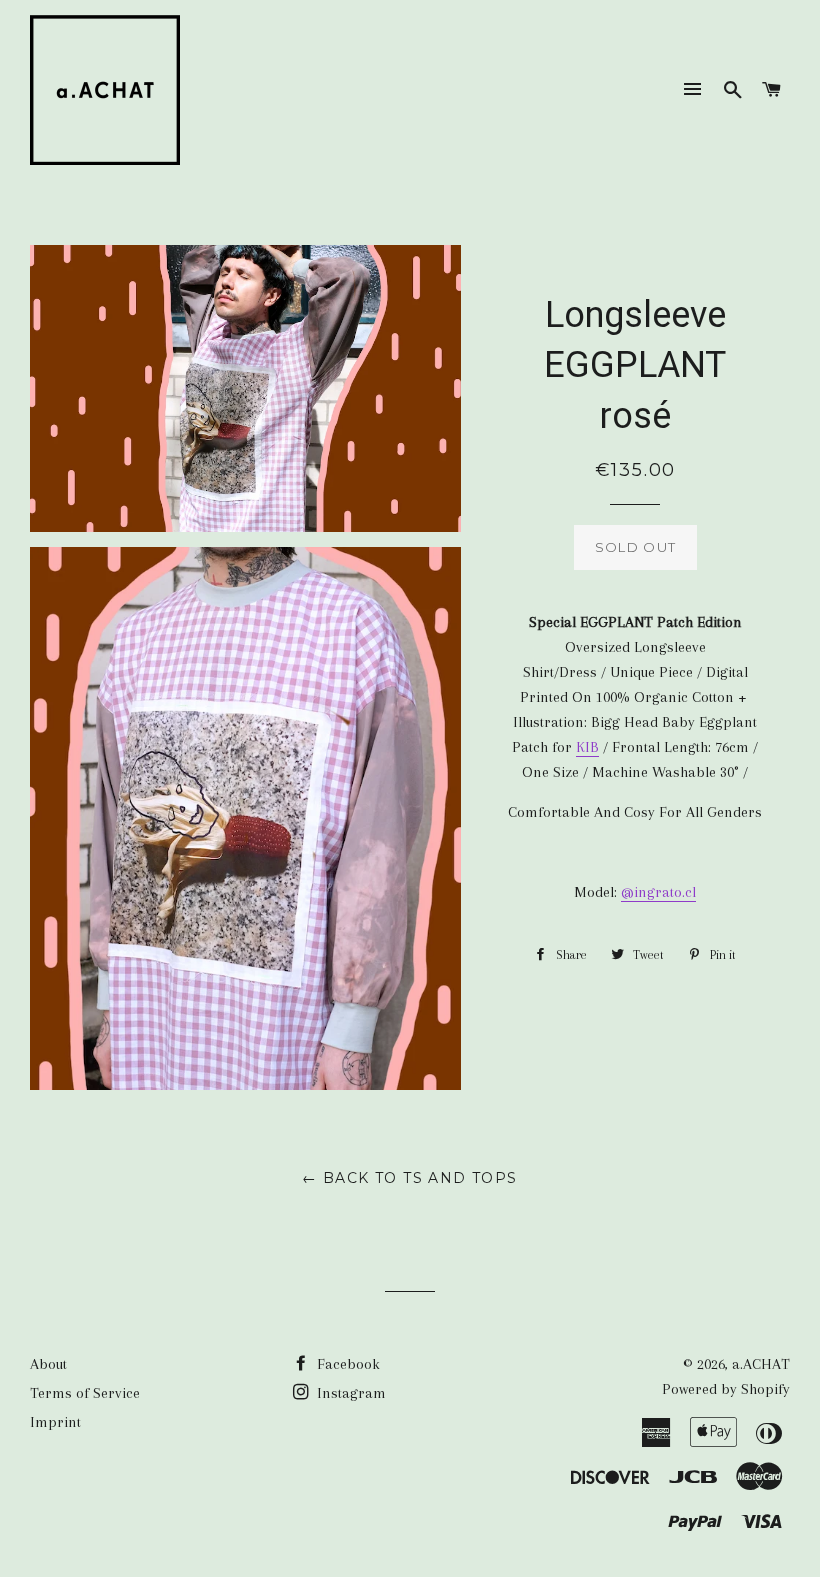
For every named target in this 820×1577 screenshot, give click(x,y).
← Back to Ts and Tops (409, 1178)
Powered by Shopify (726, 1389)
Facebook (346, 1364)
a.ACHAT (761, 1364)
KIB (587, 747)
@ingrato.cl (658, 892)
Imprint (55, 1422)
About (48, 1364)
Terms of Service (85, 1393)
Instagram (349, 1393)
